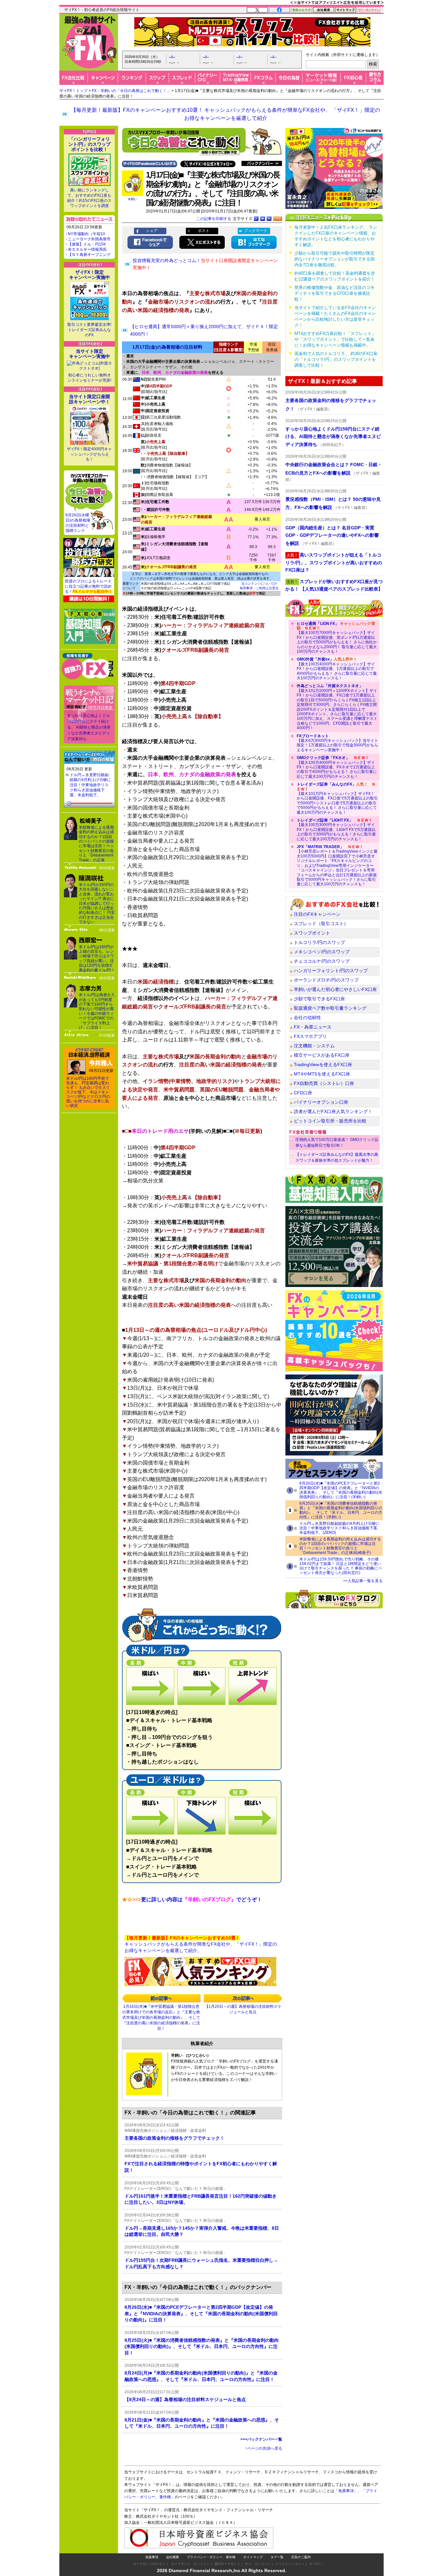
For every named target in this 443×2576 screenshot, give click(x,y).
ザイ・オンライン (258, 2564)
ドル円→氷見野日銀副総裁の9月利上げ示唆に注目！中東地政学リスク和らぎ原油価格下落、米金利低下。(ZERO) (340, 1528)
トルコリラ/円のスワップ (319, 942)
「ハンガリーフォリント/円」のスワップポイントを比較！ (90, 144)
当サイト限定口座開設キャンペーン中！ (90, 399)
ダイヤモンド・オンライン (190, 2564)
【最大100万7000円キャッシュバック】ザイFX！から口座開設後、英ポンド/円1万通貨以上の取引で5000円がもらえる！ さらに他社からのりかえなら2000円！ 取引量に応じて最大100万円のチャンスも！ (337, 638)
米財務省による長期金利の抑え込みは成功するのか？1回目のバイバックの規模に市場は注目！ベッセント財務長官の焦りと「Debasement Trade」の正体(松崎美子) (340, 1546)
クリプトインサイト (290, 2564)
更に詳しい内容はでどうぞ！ (192, 1899)
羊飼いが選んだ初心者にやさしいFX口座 (335, 989)
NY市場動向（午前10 (86, 234)
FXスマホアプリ (310, 1036)
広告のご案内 (301, 2557)
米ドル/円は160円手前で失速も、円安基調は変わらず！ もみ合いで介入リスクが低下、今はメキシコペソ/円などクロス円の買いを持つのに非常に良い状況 (88, 1092)
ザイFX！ (316, 2564)
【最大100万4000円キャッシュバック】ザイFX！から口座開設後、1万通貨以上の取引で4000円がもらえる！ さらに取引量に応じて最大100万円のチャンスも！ (337, 669)
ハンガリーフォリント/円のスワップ (331, 971)
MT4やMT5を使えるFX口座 (322, 1074)
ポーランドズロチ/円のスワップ (326, 980)
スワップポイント (312, 933)
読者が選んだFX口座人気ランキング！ (333, 1111)
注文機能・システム (314, 1046)
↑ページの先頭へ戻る (264, 2448)
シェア (152, 231)
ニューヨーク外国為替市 (89, 239)
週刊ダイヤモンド (227, 2564)
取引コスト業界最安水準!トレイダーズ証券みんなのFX (89, 330)
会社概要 (173, 2557)
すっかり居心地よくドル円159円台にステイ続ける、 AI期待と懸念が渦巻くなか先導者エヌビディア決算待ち (89, 727)
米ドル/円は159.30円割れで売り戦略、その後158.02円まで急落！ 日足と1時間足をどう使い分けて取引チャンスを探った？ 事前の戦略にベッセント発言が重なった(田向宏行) (341, 1566)
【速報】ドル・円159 (87, 244)
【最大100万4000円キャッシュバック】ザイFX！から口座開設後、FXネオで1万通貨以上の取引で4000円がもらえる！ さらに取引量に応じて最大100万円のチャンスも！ (337, 767)
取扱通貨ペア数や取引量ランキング (330, 1008)
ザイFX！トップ (73, 91)
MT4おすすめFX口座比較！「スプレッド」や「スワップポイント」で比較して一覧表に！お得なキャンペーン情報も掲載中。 (335, 339)
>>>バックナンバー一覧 (261, 2439)
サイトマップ (253, 2557)
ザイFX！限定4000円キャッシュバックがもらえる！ (89, 454)
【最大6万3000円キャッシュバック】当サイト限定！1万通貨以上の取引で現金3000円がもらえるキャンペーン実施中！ (337, 743)
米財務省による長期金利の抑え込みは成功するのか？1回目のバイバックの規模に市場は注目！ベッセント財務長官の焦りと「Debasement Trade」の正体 (96, 844)
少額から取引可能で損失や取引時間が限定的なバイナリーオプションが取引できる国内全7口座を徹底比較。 (335, 259)
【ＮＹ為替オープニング (89, 255)
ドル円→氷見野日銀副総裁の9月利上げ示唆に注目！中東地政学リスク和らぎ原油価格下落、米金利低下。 (90, 785)
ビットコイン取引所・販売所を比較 (330, 1121)
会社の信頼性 (307, 1018)
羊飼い (133, 199)
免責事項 (152, 2557)
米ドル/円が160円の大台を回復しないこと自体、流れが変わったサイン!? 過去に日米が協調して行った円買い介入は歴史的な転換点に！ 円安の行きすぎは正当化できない (97, 903)
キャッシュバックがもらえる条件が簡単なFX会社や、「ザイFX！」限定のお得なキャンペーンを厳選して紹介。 (201, 1944)
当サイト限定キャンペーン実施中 (90, 354)
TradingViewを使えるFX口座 (323, 1064)
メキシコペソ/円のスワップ (322, 952)
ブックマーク (256, 231)
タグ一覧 (277, 2557)
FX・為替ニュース (313, 1027)
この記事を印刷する (214, 219)
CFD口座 (303, 1093)
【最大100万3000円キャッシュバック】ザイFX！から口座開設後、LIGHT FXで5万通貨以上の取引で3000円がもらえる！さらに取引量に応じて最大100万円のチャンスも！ (336, 830)
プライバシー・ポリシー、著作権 (211, 2557)
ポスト (204, 231)
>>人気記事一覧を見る (363, 1581)
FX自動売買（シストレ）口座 (324, 1083)
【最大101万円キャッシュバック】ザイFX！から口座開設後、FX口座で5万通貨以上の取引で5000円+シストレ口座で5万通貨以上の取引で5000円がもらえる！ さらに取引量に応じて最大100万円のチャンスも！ (337, 798)
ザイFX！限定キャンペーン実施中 (90, 275)
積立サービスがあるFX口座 (322, 1055)
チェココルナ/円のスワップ (322, 961)
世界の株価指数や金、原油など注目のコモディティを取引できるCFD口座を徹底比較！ (335, 293)
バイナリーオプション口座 (321, 1102)
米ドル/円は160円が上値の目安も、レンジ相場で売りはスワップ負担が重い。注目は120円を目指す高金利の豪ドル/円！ (97, 959)
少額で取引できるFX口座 (319, 999)
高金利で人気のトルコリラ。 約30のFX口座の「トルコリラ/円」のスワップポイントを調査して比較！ (336, 359)
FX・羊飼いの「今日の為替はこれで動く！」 (131, 91)
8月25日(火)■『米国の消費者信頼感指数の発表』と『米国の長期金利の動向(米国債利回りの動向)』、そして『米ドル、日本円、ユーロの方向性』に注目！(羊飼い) (341, 1510)
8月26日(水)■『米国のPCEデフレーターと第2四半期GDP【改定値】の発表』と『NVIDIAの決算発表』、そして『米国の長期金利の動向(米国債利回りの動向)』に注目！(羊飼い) (341, 1490)
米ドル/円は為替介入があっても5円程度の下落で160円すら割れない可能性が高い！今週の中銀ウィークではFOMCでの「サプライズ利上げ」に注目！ (97, 1011)
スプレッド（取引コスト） (321, 924)
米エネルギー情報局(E (87, 249)
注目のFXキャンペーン (317, 914)
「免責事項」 (346, 2491)
